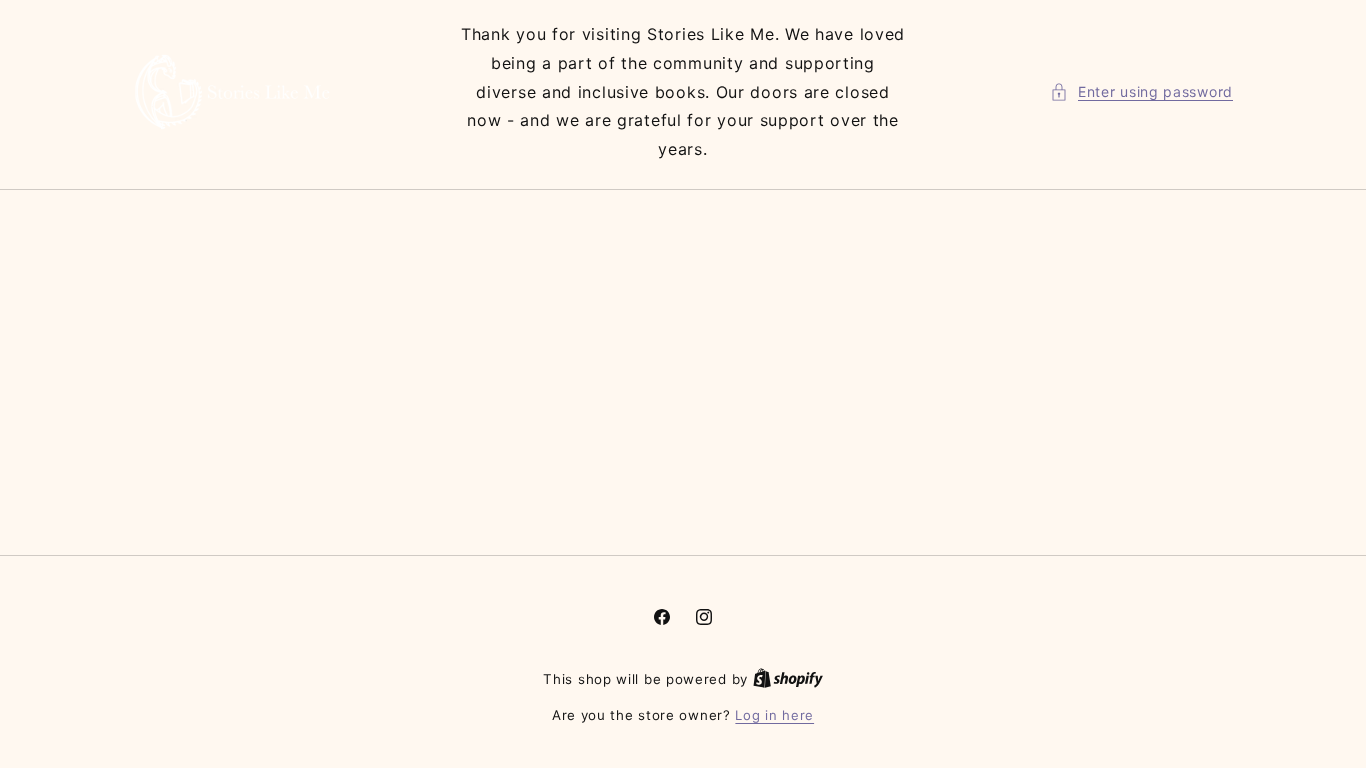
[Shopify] (788, 679)
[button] (1141, 91)
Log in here (774, 715)
